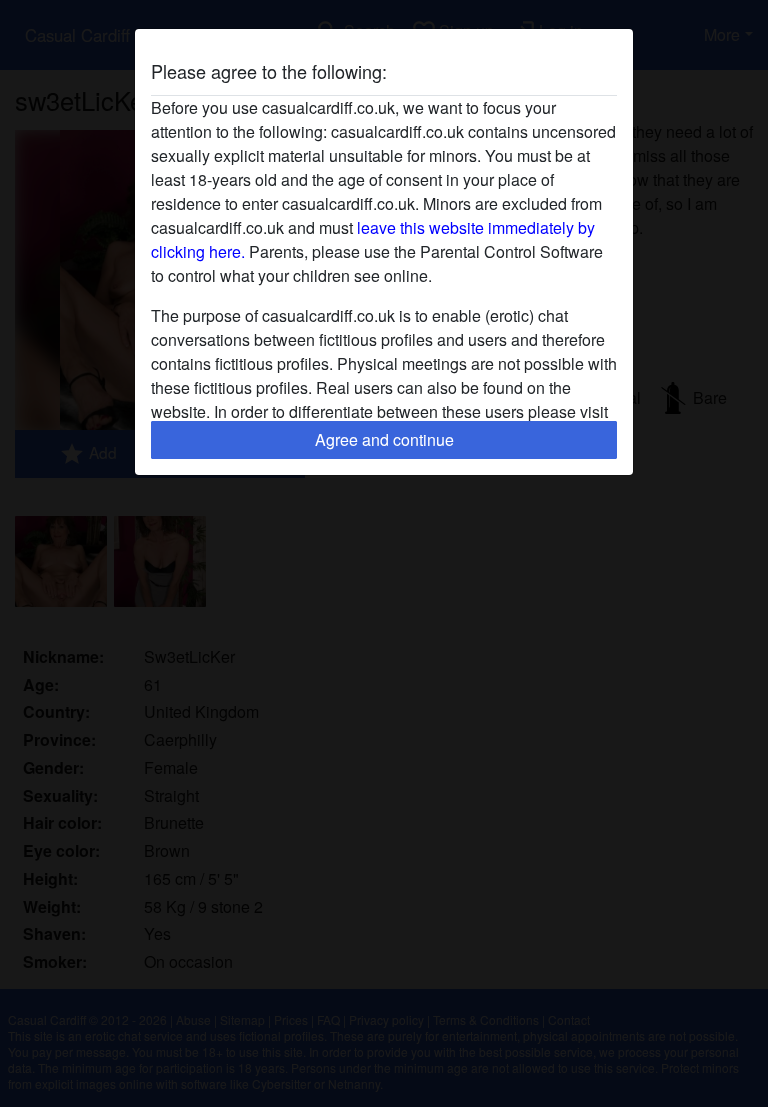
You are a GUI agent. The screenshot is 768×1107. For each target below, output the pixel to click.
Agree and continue (384, 439)
